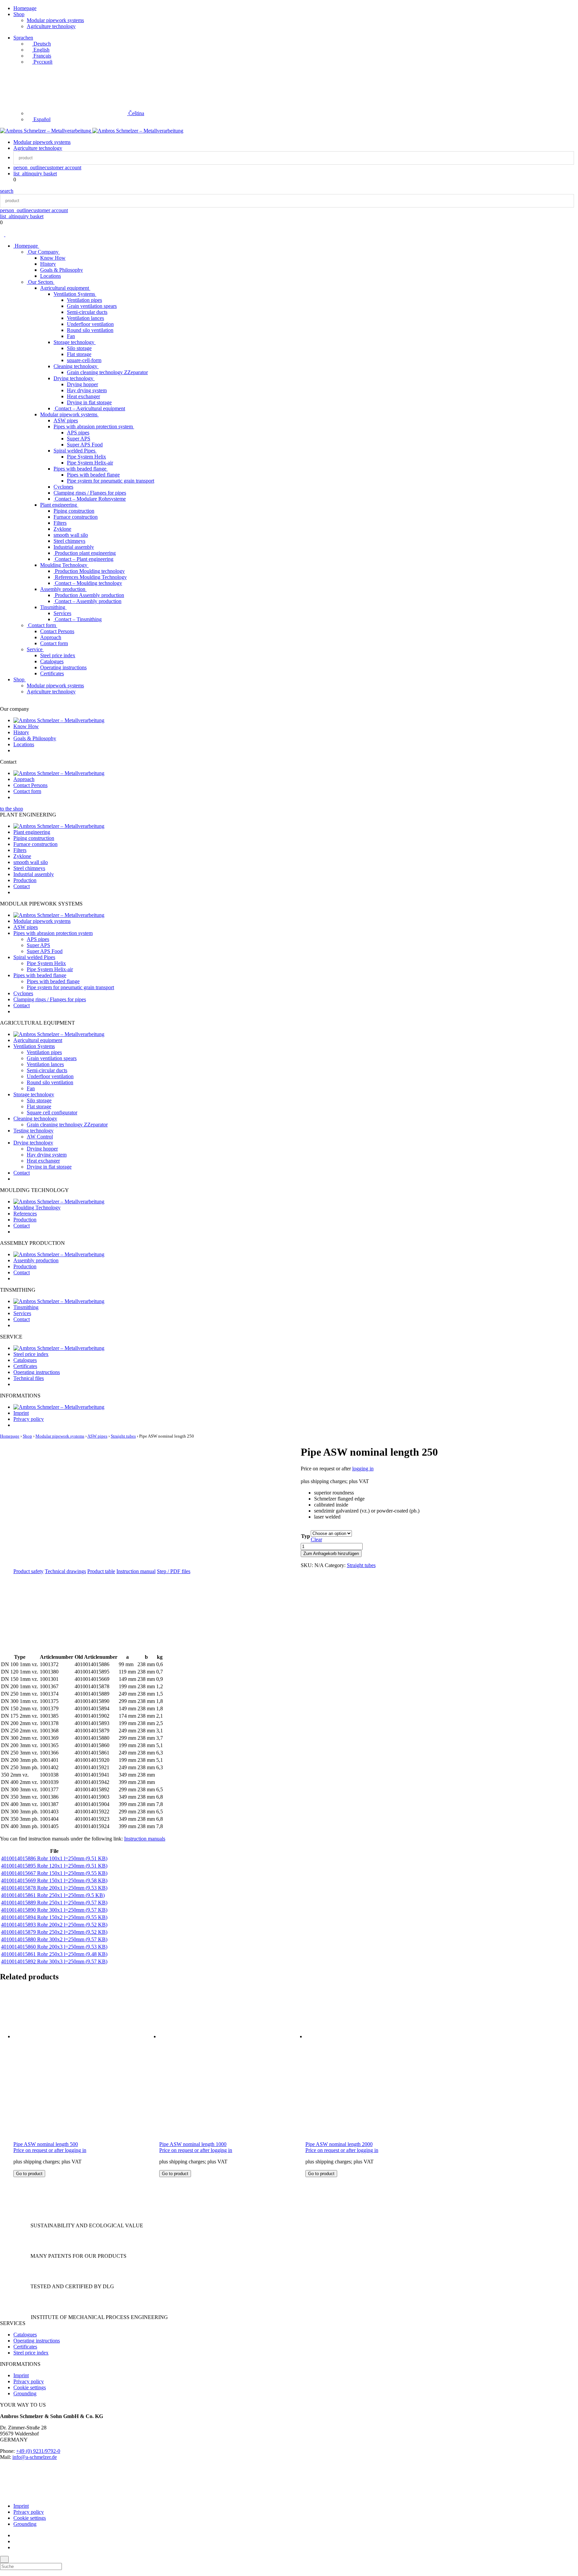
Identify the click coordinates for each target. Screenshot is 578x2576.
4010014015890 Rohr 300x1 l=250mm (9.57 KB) (54, 1910)
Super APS (79, 439)
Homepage (25, 8)
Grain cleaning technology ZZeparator (107, 372)
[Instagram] (15, 2541)
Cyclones (63, 487)
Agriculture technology (51, 26)
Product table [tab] (101, 1571)
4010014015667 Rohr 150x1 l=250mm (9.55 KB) (54, 1873)
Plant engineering (59, 505)
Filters (60, 523)
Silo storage (79, 348)
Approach (51, 637)
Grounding (25, 2393)
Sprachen (23, 38)
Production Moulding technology (89, 571)
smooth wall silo (71, 535)
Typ (306, 1536)
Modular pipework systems (55, 20)
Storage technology (75, 342)
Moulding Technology (64, 565)
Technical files (29, 1378)
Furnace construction (76, 517)
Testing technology (33, 1131)
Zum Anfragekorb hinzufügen (331, 1554)
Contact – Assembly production (87, 601)
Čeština (136, 113)
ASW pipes (66, 420)
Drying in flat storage (89, 402)
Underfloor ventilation (90, 324)
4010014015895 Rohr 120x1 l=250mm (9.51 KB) (54, 1866)
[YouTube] (15, 2547)
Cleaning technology (76, 366)
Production (25, 880)
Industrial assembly (74, 547)
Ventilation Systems (75, 294)
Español (41, 119)
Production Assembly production (89, 595)
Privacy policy (29, 1419)
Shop (19, 14)
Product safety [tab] (28, 1571)
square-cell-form (84, 360)
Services (62, 613)
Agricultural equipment (65, 288)
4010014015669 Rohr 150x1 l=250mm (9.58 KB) (54, 1880)
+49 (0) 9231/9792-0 (38, 2451)
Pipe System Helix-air (90, 463)
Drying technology (74, 378)
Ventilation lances (85, 318)
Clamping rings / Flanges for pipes (90, 493)
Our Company (43, 252)
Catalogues (52, 661)
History (48, 264)
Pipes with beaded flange (81, 469)
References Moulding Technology (90, 577)
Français (42, 56)
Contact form (42, 625)
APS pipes (78, 433)
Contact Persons (57, 631)
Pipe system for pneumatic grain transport (111, 481)
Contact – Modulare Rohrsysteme (90, 499)
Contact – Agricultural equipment (89, 408)
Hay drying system (87, 390)
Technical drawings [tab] (65, 1571)
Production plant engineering (85, 553)
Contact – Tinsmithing (78, 619)
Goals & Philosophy (62, 270)
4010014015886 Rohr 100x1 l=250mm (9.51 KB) (54, 1858)
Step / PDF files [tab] (174, 1571)
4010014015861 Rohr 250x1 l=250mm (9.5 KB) (53, 1895)
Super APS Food (85, 445)
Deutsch (41, 44)
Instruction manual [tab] (136, 1571)
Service (35, 649)
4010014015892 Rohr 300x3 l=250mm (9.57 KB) (54, 1961)
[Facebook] (15, 2535)
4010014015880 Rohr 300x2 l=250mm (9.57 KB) (54, 1939)
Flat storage (79, 354)
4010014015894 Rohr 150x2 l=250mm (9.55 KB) (54, 1917)
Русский (42, 62)
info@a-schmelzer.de (35, 2457)
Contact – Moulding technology (88, 583)
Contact (22, 886)
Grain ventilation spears (92, 306)
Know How (53, 258)
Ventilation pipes (84, 300)
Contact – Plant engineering (83, 559)
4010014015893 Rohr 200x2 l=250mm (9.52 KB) (54, 1925)
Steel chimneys (69, 541)
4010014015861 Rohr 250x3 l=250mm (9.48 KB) (54, 1954)
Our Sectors (41, 282)
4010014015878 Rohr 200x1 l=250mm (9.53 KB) (54, 1888)
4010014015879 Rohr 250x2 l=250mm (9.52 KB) (54, 1932)
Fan (71, 336)
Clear (316, 1539)
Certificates (52, 673)
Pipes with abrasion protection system (94, 426)
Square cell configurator (52, 1112)
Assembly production (63, 589)
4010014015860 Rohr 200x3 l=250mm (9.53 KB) (54, 1947)
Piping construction (74, 511)
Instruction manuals (145, 1839)
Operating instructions (63, 667)
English (41, 50)
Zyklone (62, 529)
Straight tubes (123, 1436)
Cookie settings (30, 2387)
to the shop (12, 809)
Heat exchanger (83, 396)
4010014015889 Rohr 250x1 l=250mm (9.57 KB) (54, 1903)
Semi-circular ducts (87, 312)
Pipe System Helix (86, 457)
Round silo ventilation (90, 330)
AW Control (40, 1137)
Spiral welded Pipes (75, 451)
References (25, 1214)
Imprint (21, 1413)
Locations (51, 276)
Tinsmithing (53, 607)
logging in (363, 1469)
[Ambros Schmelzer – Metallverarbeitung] (46, 131)
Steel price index (58, 655)
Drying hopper (82, 384)
